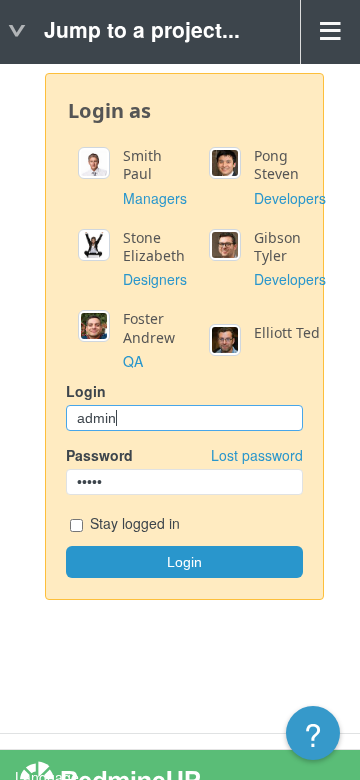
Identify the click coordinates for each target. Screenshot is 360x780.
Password (184, 455)
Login (86, 391)
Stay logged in (133, 523)
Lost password (257, 455)
